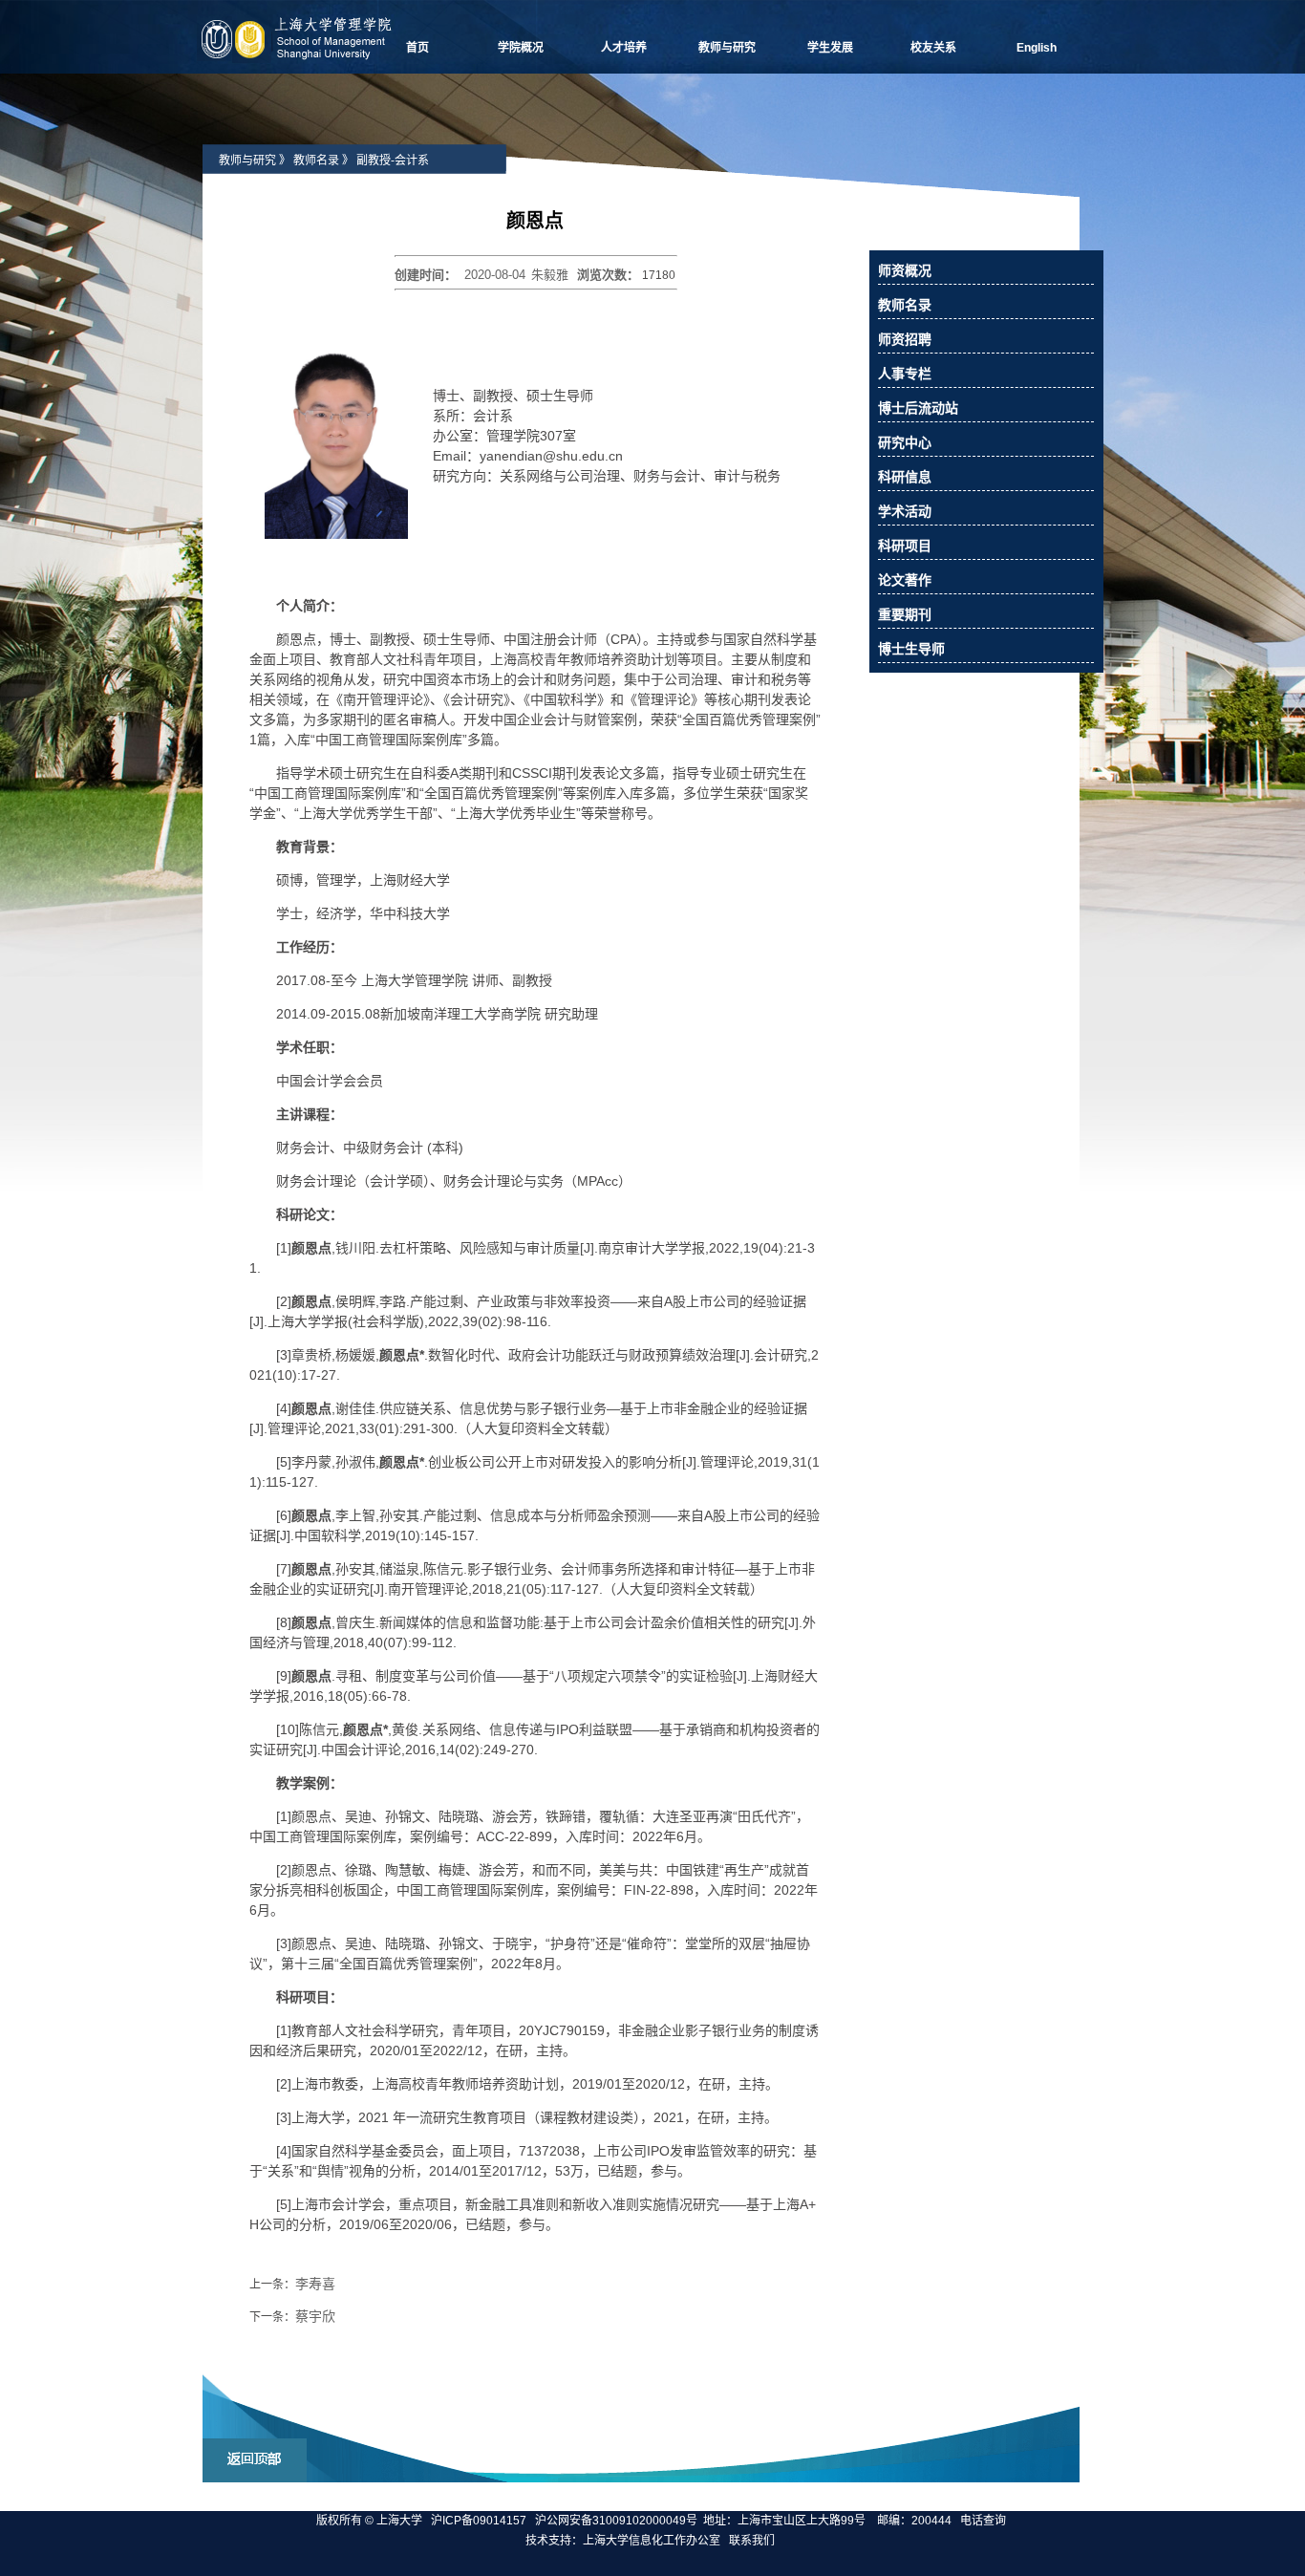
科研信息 (905, 477)
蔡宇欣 (315, 2316)
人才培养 (624, 48)
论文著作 (905, 580)
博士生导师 (911, 649)
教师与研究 (727, 48)
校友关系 (933, 48)
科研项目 (905, 546)
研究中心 (905, 442)
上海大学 (398, 2521)
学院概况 (521, 48)
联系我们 (753, 2541)
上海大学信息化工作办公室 (656, 2541)
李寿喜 (315, 2284)
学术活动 (905, 511)
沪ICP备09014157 (480, 2521)
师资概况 (905, 270)
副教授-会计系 (393, 161)
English (1037, 48)
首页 (417, 48)
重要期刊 (905, 614)
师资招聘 (905, 339)
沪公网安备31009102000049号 (616, 2521)
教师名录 (316, 161)
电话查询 (983, 2521)
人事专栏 (905, 374)
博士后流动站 (918, 408)
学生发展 (830, 48)
